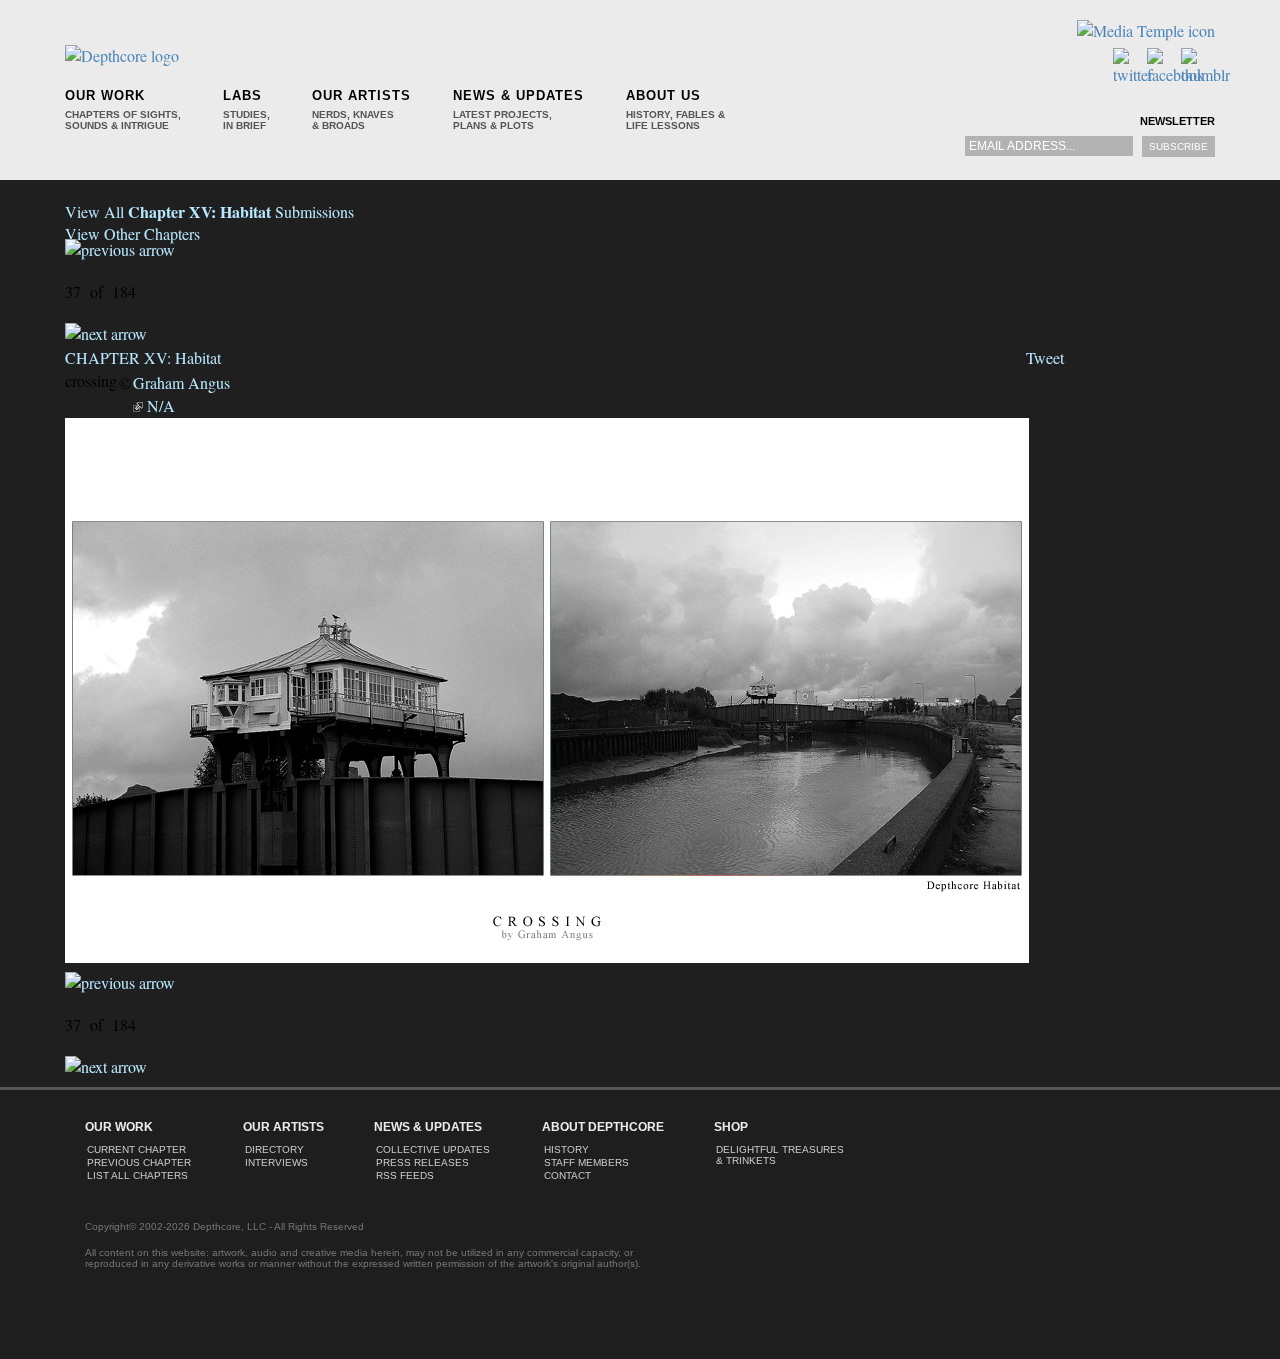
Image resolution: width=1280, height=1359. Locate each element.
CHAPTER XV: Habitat (143, 357)
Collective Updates (433, 1149)
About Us (663, 95)
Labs (242, 95)
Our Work (105, 95)
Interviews (276, 1162)
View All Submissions (209, 211)
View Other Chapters (132, 233)
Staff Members (586, 1162)
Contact (567, 1175)
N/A (161, 405)
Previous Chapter (139, 1162)
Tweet (1045, 357)
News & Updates (518, 95)
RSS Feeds (405, 1175)
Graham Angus (181, 382)
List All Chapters (137, 1175)
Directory (274, 1149)
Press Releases (422, 1162)
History (566, 1149)
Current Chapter (136, 1149)
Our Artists (361, 95)
